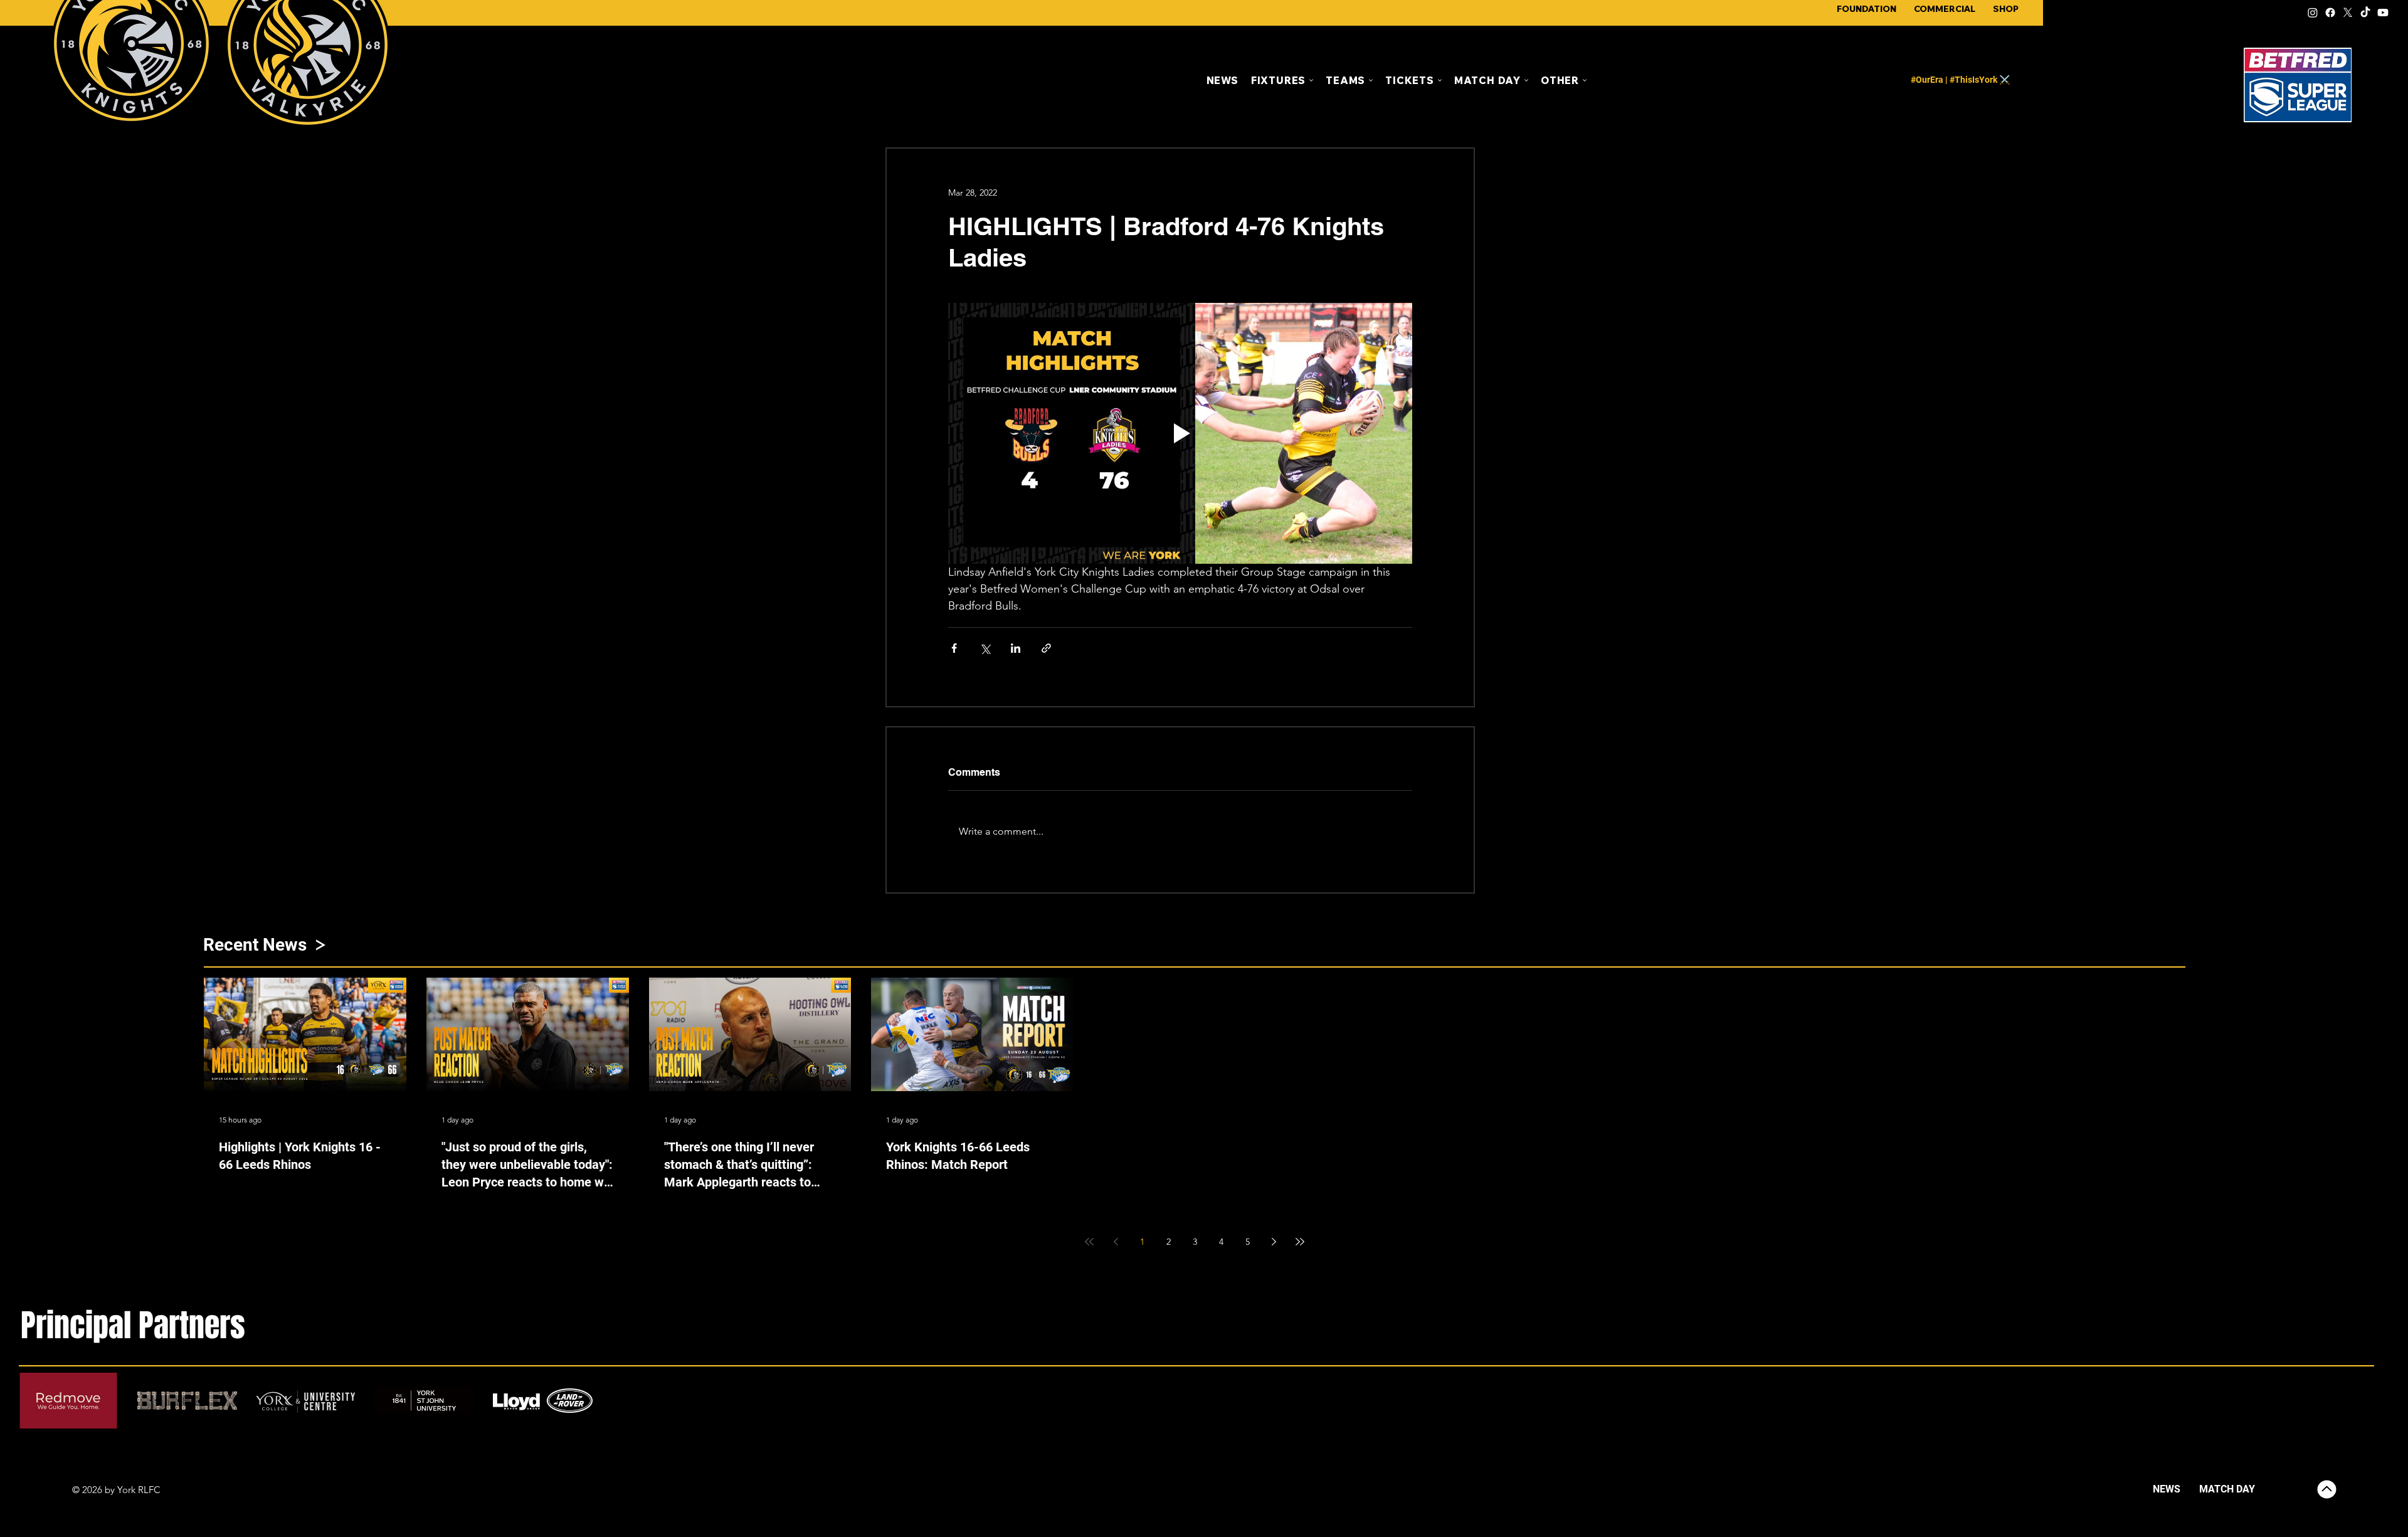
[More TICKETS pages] (1440, 80)
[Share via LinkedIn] (1016, 648)
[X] (2348, 13)
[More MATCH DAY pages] (1526, 80)
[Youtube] (2383, 13)
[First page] (1089, 1242)
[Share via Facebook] (954, 648)
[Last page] (1300, 1242)
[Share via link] (1046, 648)
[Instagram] (2313, 13)
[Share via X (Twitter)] (985, 648)
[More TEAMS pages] (1371, 80)
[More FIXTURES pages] (1311, 80)
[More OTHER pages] (1585, 80)
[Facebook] (2330, 13)
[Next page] (1274, 1242)
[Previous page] (1116, 1242)
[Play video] (1180, 433)
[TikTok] (2365, 13)
